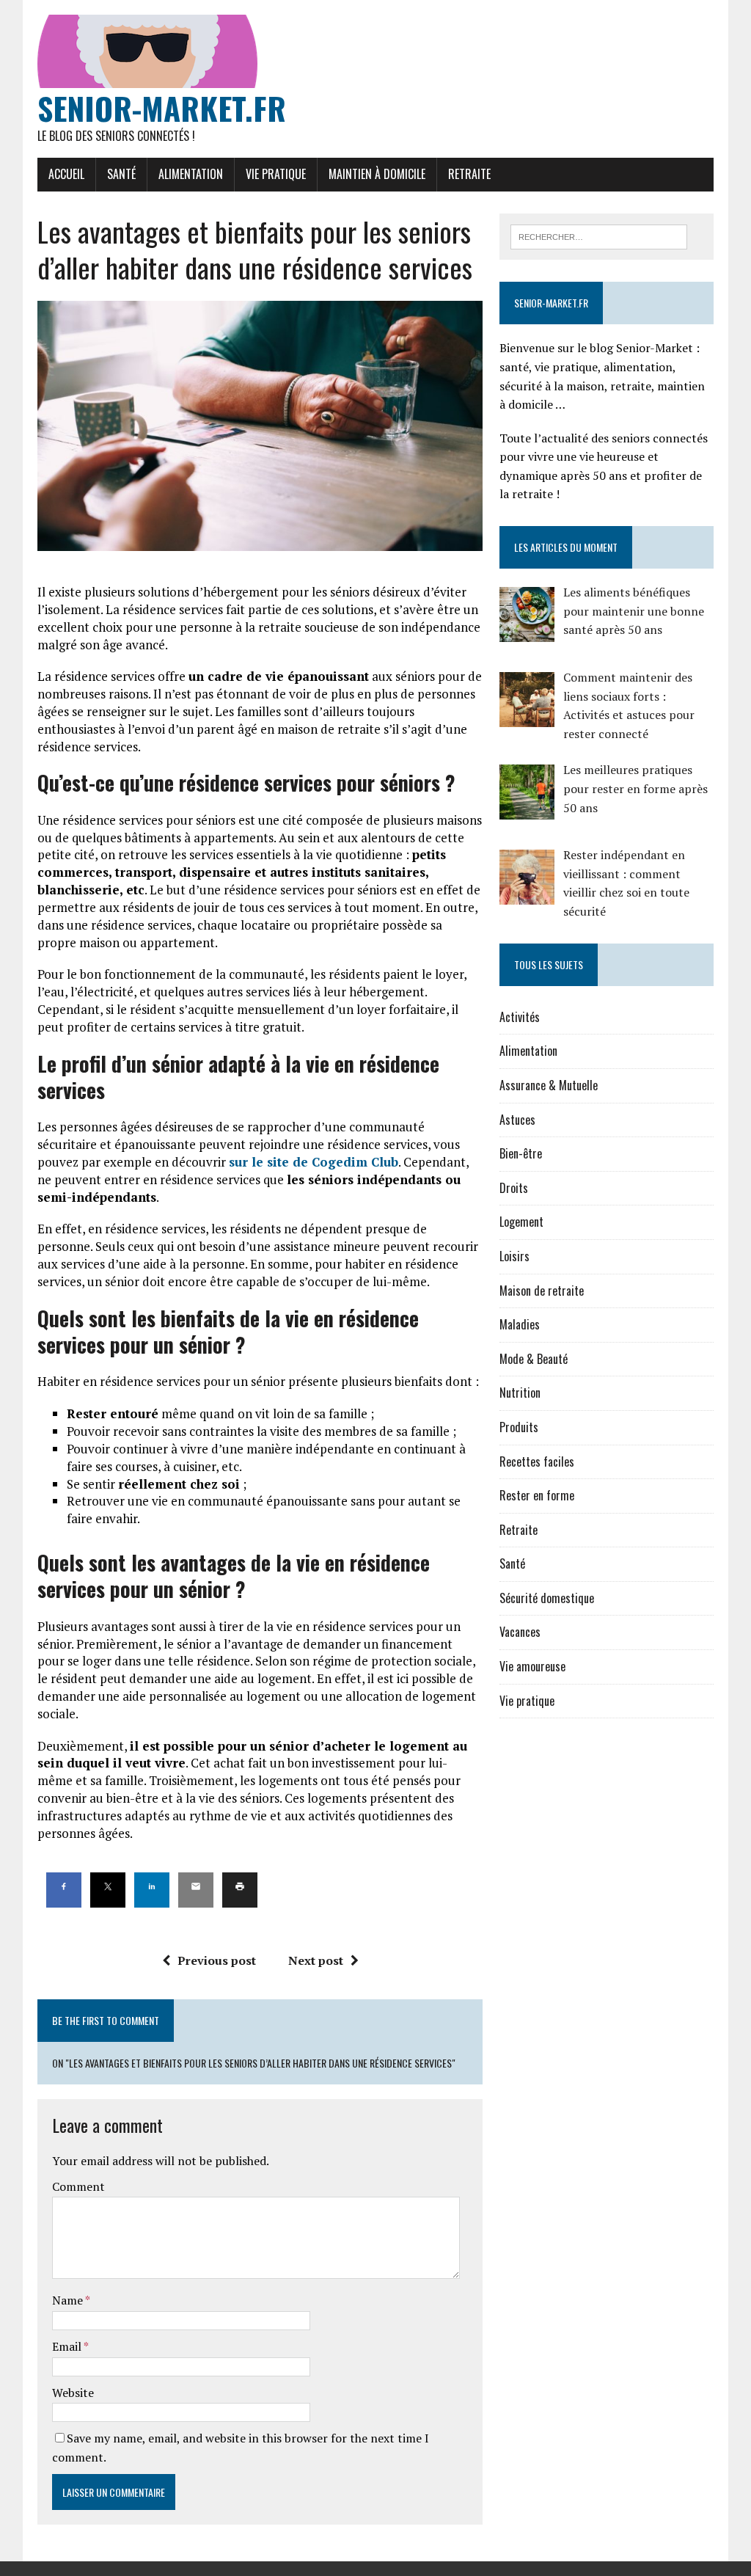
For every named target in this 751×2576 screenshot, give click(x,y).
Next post (316, 1960)
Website (73, 2393)
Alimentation (191, 174)
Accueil (66, 174)
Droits (514, 1188)
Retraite (469, 174)
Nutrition (520, 1393)
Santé (121, 174)
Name (69, 2300)
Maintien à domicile (377, 174)
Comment (78, 2186)
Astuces (517, 1120)
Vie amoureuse (532, 1666)
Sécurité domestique (547, 1598)
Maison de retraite (542, 1291)
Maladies (520, 1324)
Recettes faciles (537, 1462)
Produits (519, 1427)
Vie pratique (276, 174)
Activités (520, 1017)
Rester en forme (537, 1495)
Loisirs (514, 1256)
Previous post (217, 1960)
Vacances (520, 1632)
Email (68, 2346)
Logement (521, 1222)
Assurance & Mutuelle (549, 1085)
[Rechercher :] (599, 236)
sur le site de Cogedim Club (314, 1162)
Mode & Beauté (534, 1359)
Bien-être (521, 1153)
